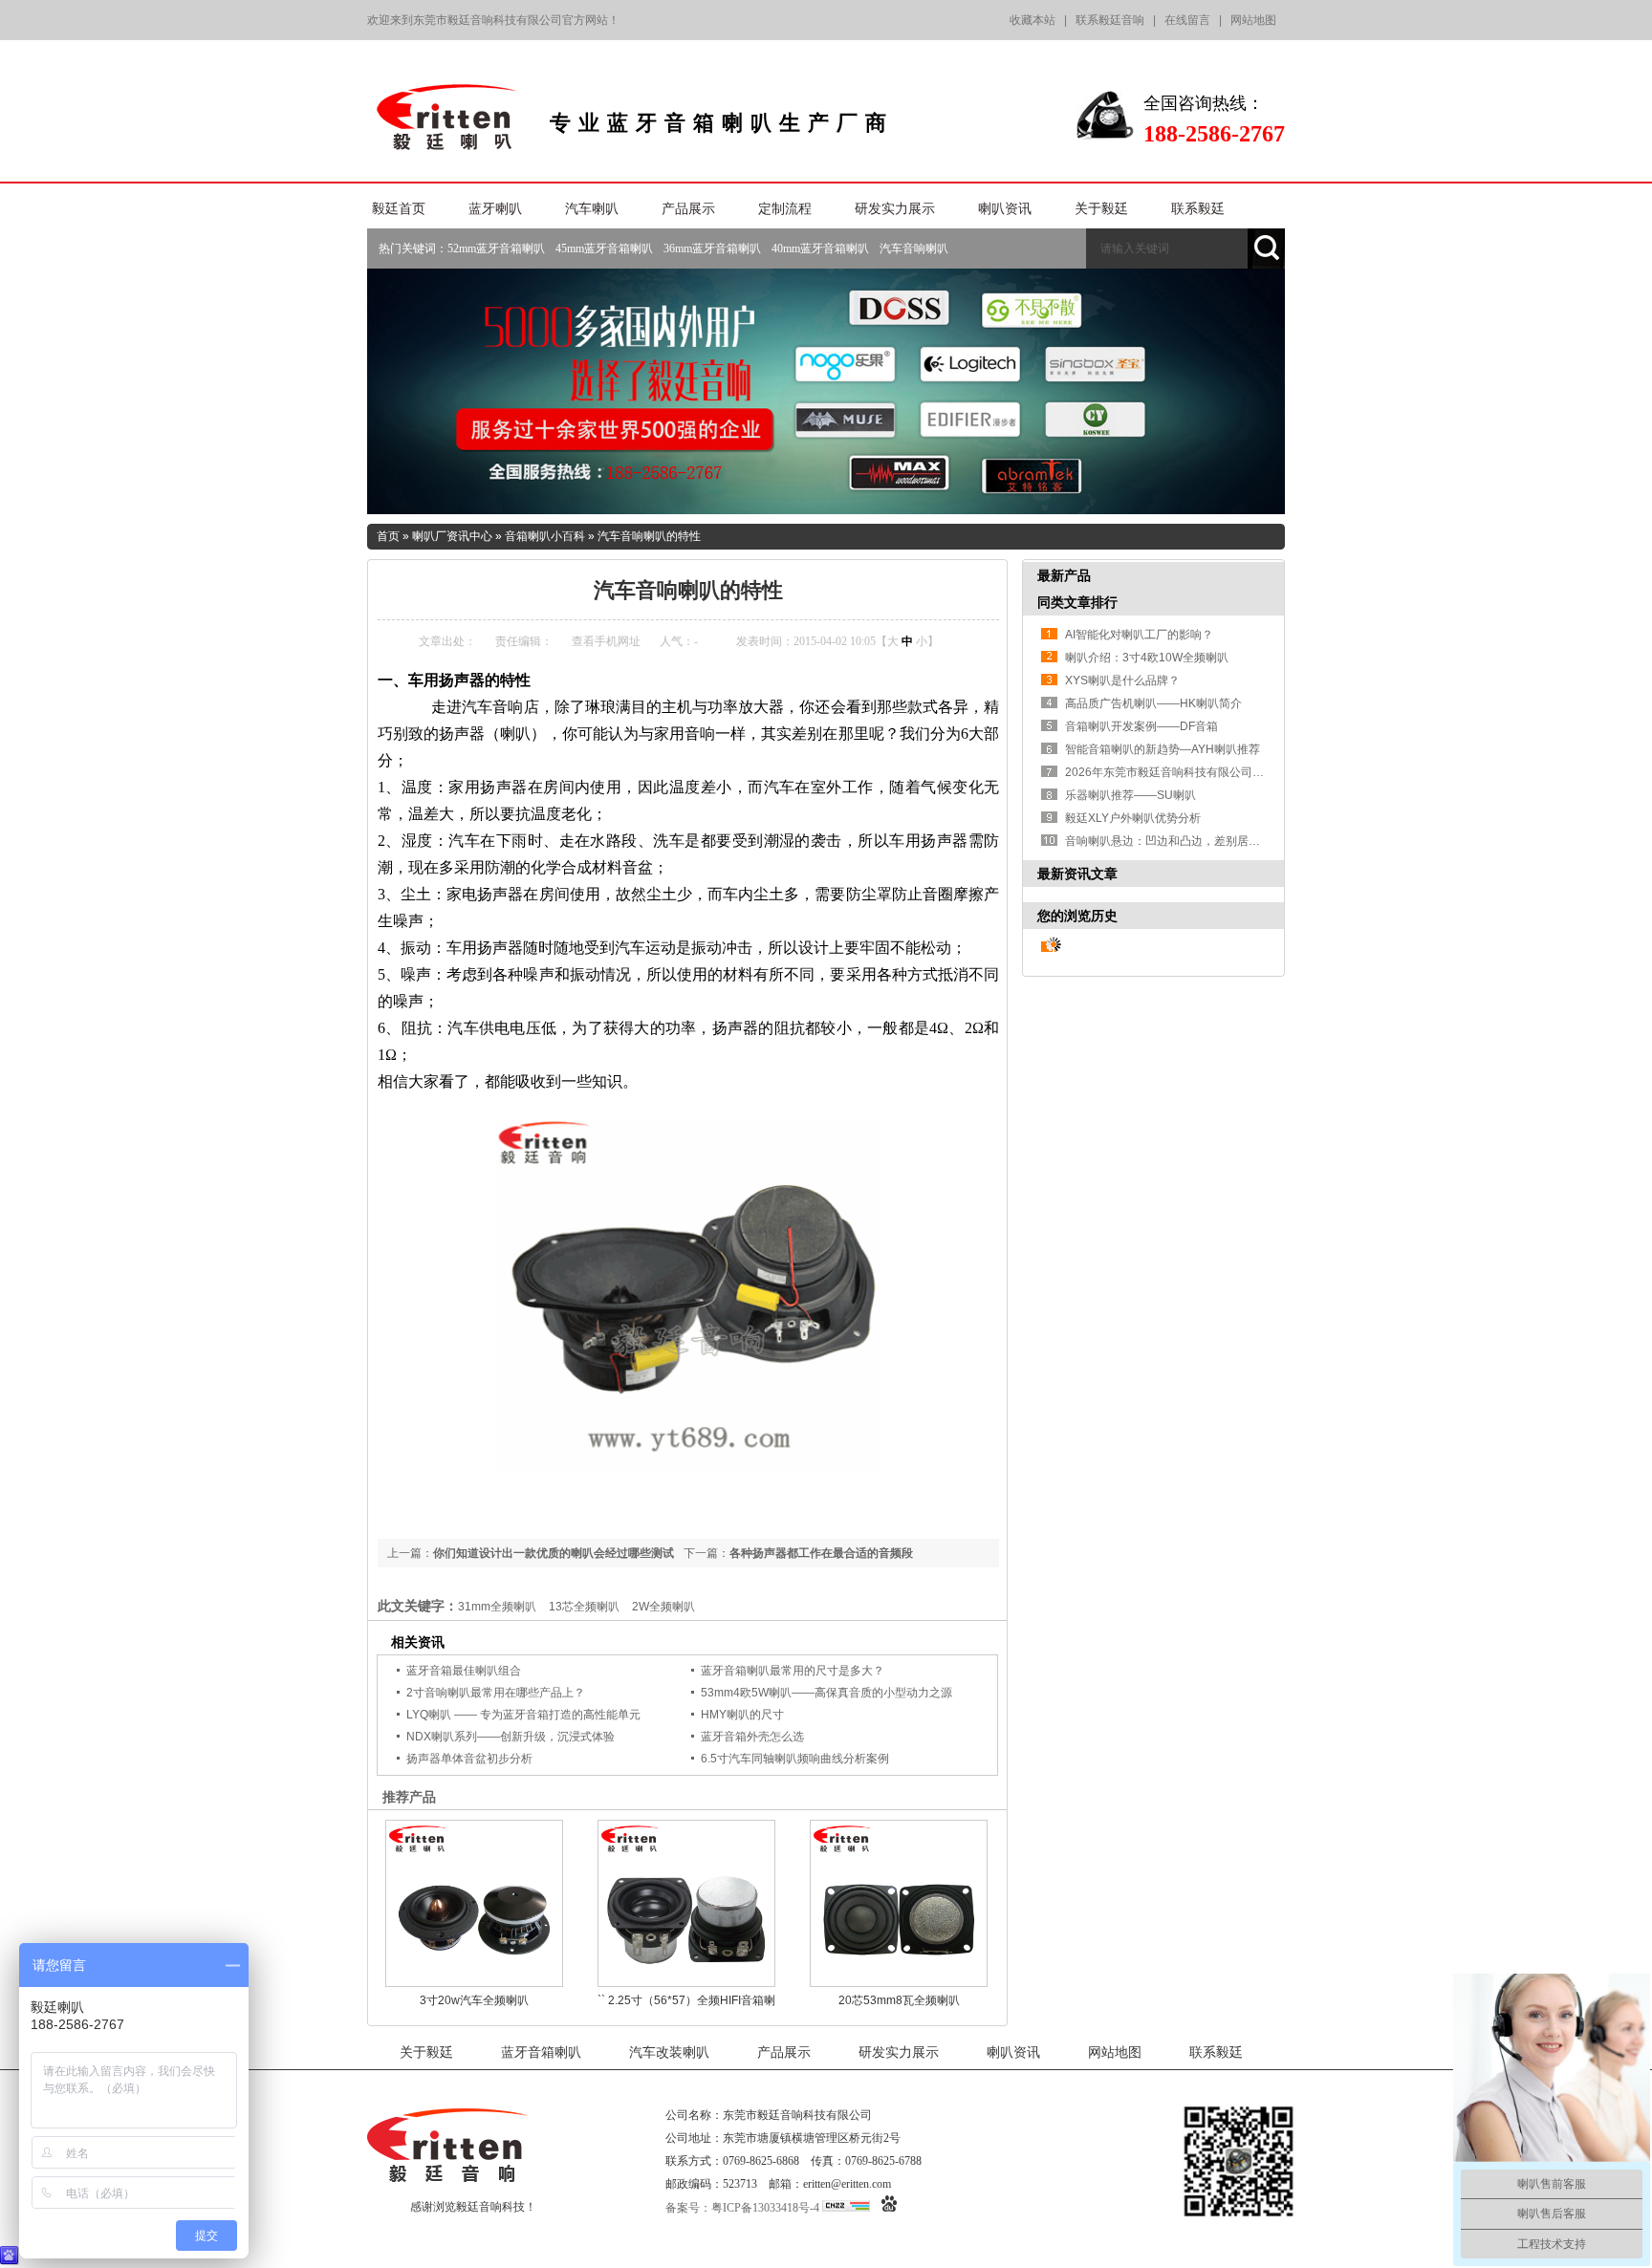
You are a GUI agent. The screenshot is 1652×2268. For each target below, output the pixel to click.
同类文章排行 (1077, 602)
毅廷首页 (399, 209)
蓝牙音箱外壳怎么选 (752, 1737)
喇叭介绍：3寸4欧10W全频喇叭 (1147, 658)
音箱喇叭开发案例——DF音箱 (1141, 726)
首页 (388, 536)
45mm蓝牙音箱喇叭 (604, 248)
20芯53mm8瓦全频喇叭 (899, 2000)
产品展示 (688, 209)
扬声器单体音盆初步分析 (469, 1759)
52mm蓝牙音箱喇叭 (496, 248)
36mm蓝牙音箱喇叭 (712, 248)
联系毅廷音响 (1110, 20)
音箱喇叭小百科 (545, 536)
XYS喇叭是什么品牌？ (1122, 680)
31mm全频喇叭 (497, 1607)
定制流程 (785, 209)
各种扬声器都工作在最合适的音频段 (821, 1553)
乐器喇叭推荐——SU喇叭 (1130, 795)
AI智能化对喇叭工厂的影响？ (1139, 635)
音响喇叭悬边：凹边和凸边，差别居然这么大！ (1185, 841)
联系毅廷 (1198, 209)
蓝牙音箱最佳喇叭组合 (464, 1671)
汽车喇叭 (592, 209)
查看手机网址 (606, 641)
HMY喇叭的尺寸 (742, 1715)
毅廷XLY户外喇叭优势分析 (1133, 818)
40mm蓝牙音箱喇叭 (820, 248)
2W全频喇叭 (663, 1607)
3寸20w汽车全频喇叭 (474, 2000)
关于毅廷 (1101, 209)
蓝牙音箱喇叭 (541, 2052)
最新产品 (1064, 575)
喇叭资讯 (1005, 209)
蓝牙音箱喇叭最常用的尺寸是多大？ (793, 1671)
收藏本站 (1032, 20)
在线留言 (1187, 20)
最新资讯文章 (1077, 874)
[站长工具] (846, 2208)
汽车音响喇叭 (914, 248)
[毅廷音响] (449, 143)
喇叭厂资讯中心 (452, 536)
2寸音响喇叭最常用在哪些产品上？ (496, 1693)
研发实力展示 (895, 209)
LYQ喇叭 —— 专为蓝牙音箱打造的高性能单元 (523, 1715)
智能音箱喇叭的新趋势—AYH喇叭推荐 (1163, 749)
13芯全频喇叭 (584, 1607)
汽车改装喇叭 (669, 2052)
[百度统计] (889, 2208)
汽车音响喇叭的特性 (649, 536)
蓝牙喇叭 (495, 209)
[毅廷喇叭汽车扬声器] (689, 1469)
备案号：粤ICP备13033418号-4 (742, 2208)
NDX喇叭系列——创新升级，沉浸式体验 (511, 1737)
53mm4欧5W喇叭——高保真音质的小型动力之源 (826, 1693)
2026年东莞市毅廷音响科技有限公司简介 (1170, 772)
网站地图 (1253, 20)
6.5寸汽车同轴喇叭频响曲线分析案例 (795, 1759)
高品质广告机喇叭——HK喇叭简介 (1153, 703)
